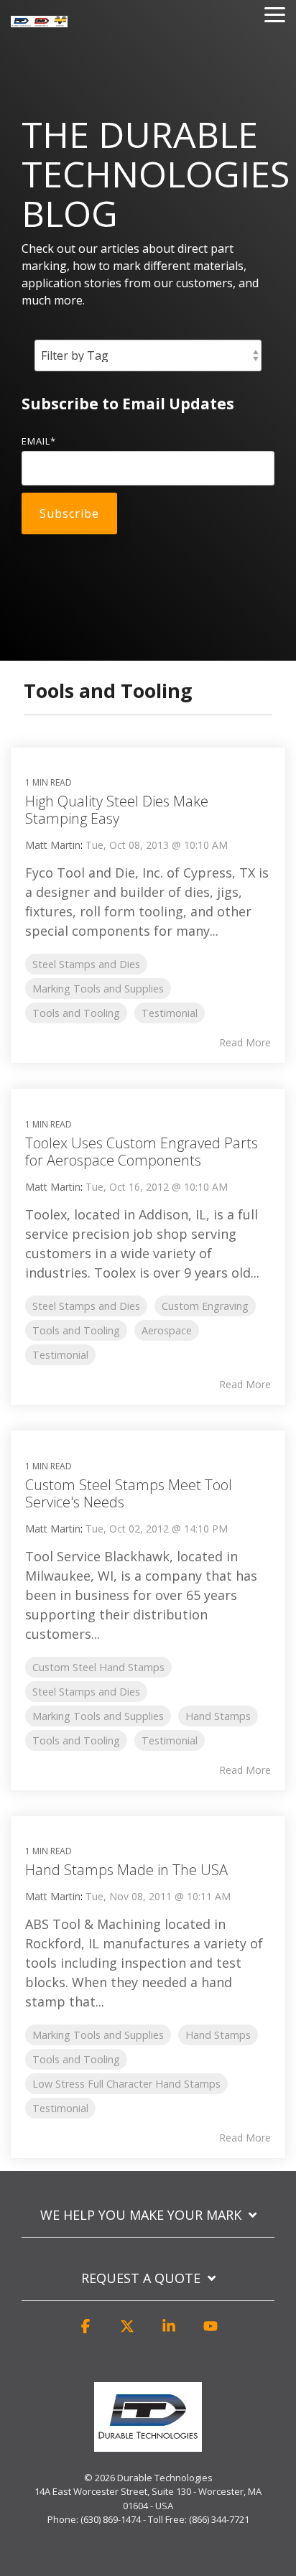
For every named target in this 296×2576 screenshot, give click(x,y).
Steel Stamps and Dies (86, 964)
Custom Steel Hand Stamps (98, 1667)
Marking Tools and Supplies (98, 989)
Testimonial (170, 1013)
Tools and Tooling (76, 1013)
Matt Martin (53, 845)
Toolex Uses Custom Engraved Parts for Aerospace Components (142, 1152)
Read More (245, 1043)
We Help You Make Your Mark (141, 2215)
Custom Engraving (205, 1306)
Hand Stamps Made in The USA (126, 1870)
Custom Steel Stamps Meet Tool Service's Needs (129, 1493)
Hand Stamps (218, 1716)
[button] (85, 2333)
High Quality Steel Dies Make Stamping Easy (117, 810)
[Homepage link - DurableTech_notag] (148, 2444)
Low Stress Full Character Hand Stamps (126, 2084)
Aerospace (167, 1330)
